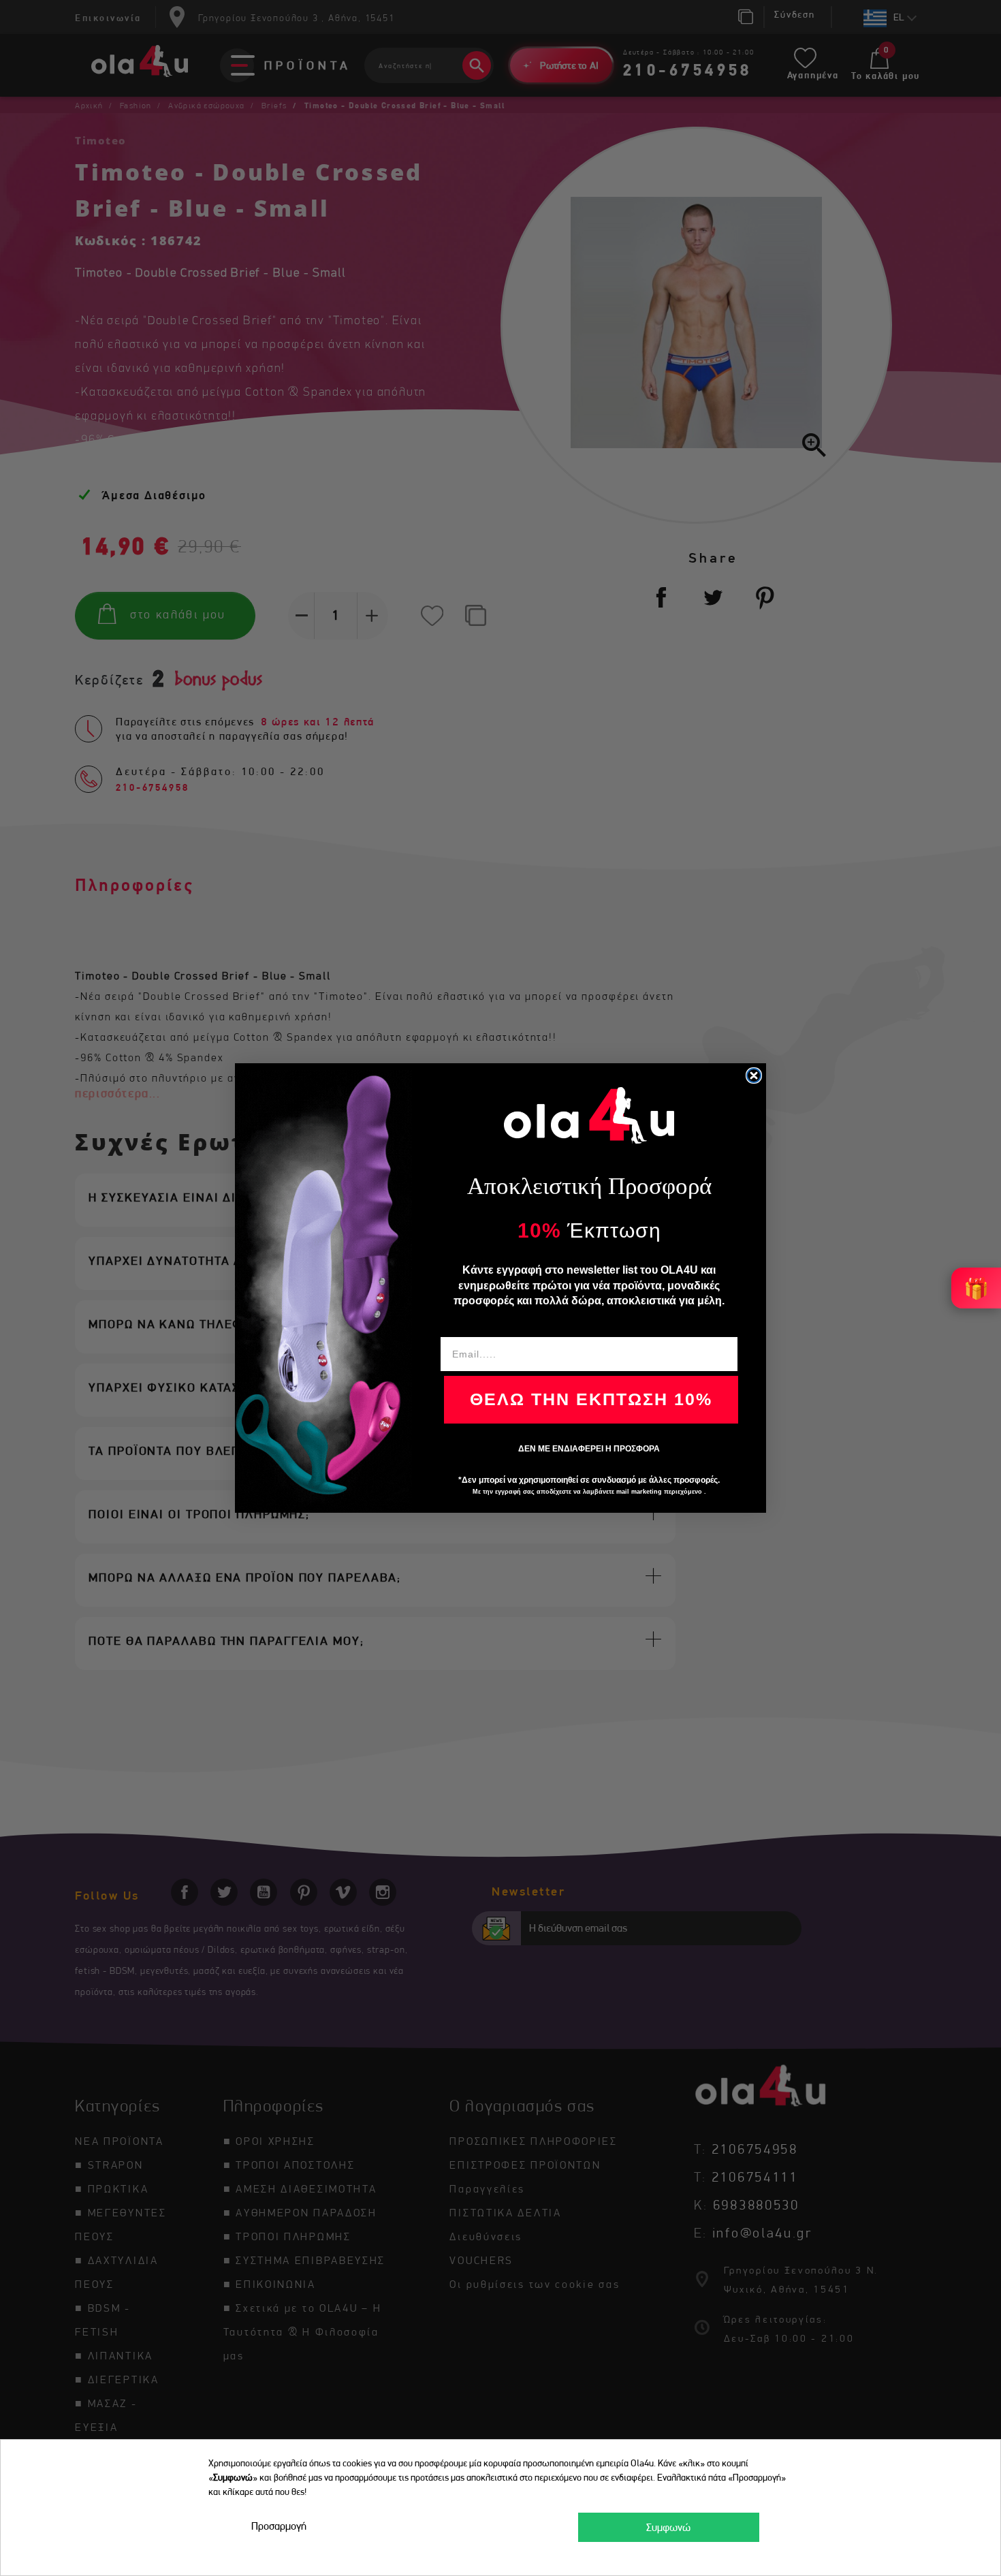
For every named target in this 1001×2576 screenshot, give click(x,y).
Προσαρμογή (279, 2526)
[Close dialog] (754, 1075)
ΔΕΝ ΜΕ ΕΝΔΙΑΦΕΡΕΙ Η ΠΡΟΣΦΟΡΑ (589, 1449)
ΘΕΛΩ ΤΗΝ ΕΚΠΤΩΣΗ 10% (591, 1399)
